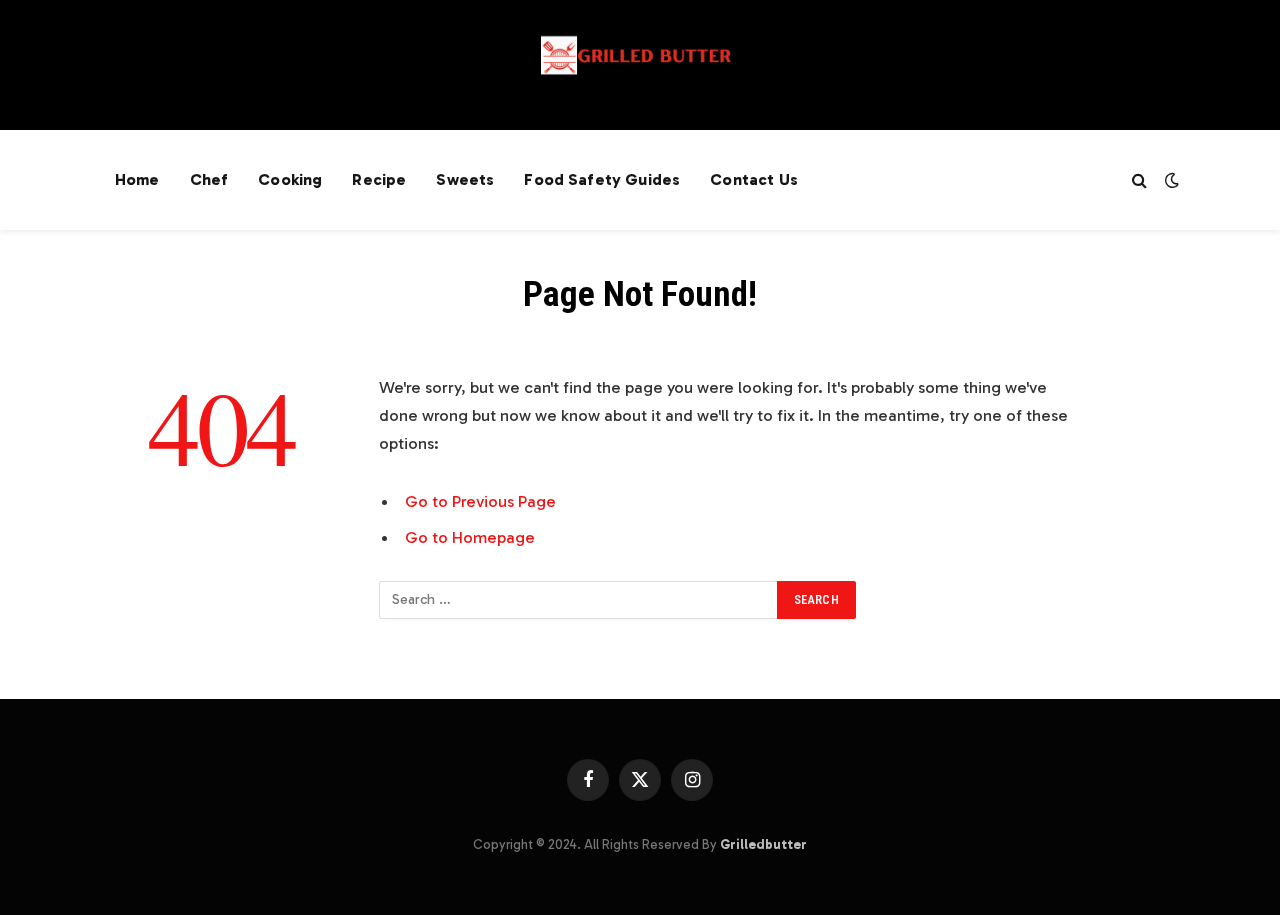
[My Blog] (640, 65)
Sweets (465, 179)
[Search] (1139, 180)
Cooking (290, 179)
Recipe (379, 179)
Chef (209, 179)
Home (137, 179)
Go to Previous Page (480, 501)
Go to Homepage (470, 537)
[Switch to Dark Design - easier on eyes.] (1170, 180)
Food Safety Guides (602, 179)
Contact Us (754, 179)
